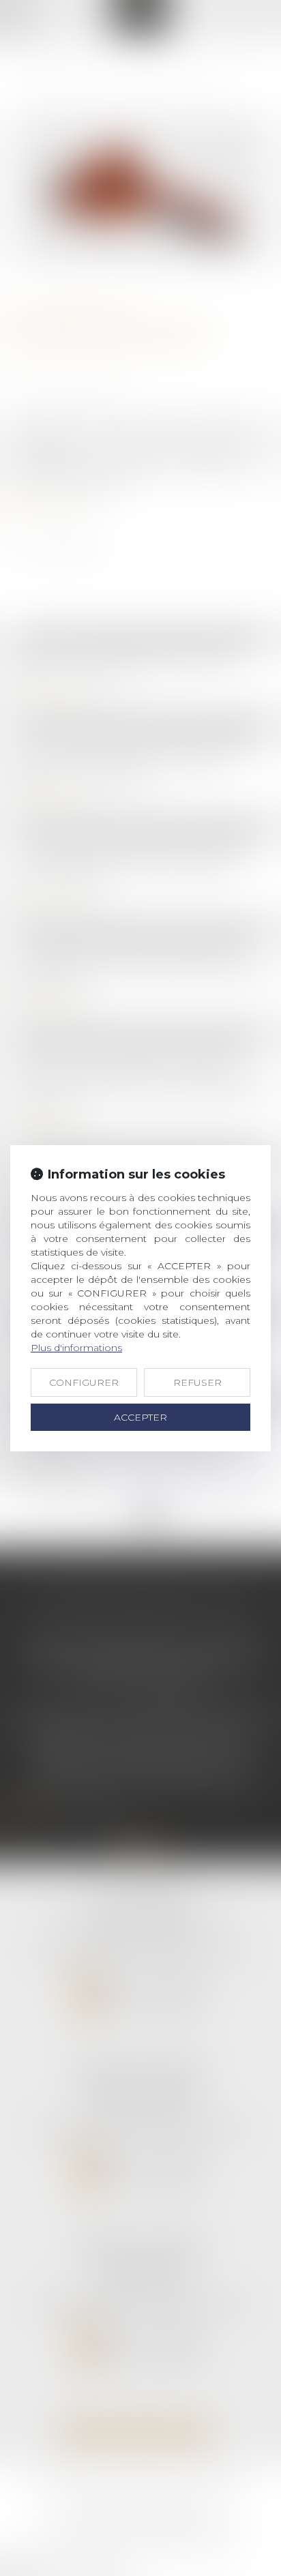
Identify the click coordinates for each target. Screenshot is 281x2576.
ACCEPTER (140, 1417)
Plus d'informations (76, 1348)
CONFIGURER (84, 1382)
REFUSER (197, 1382)
